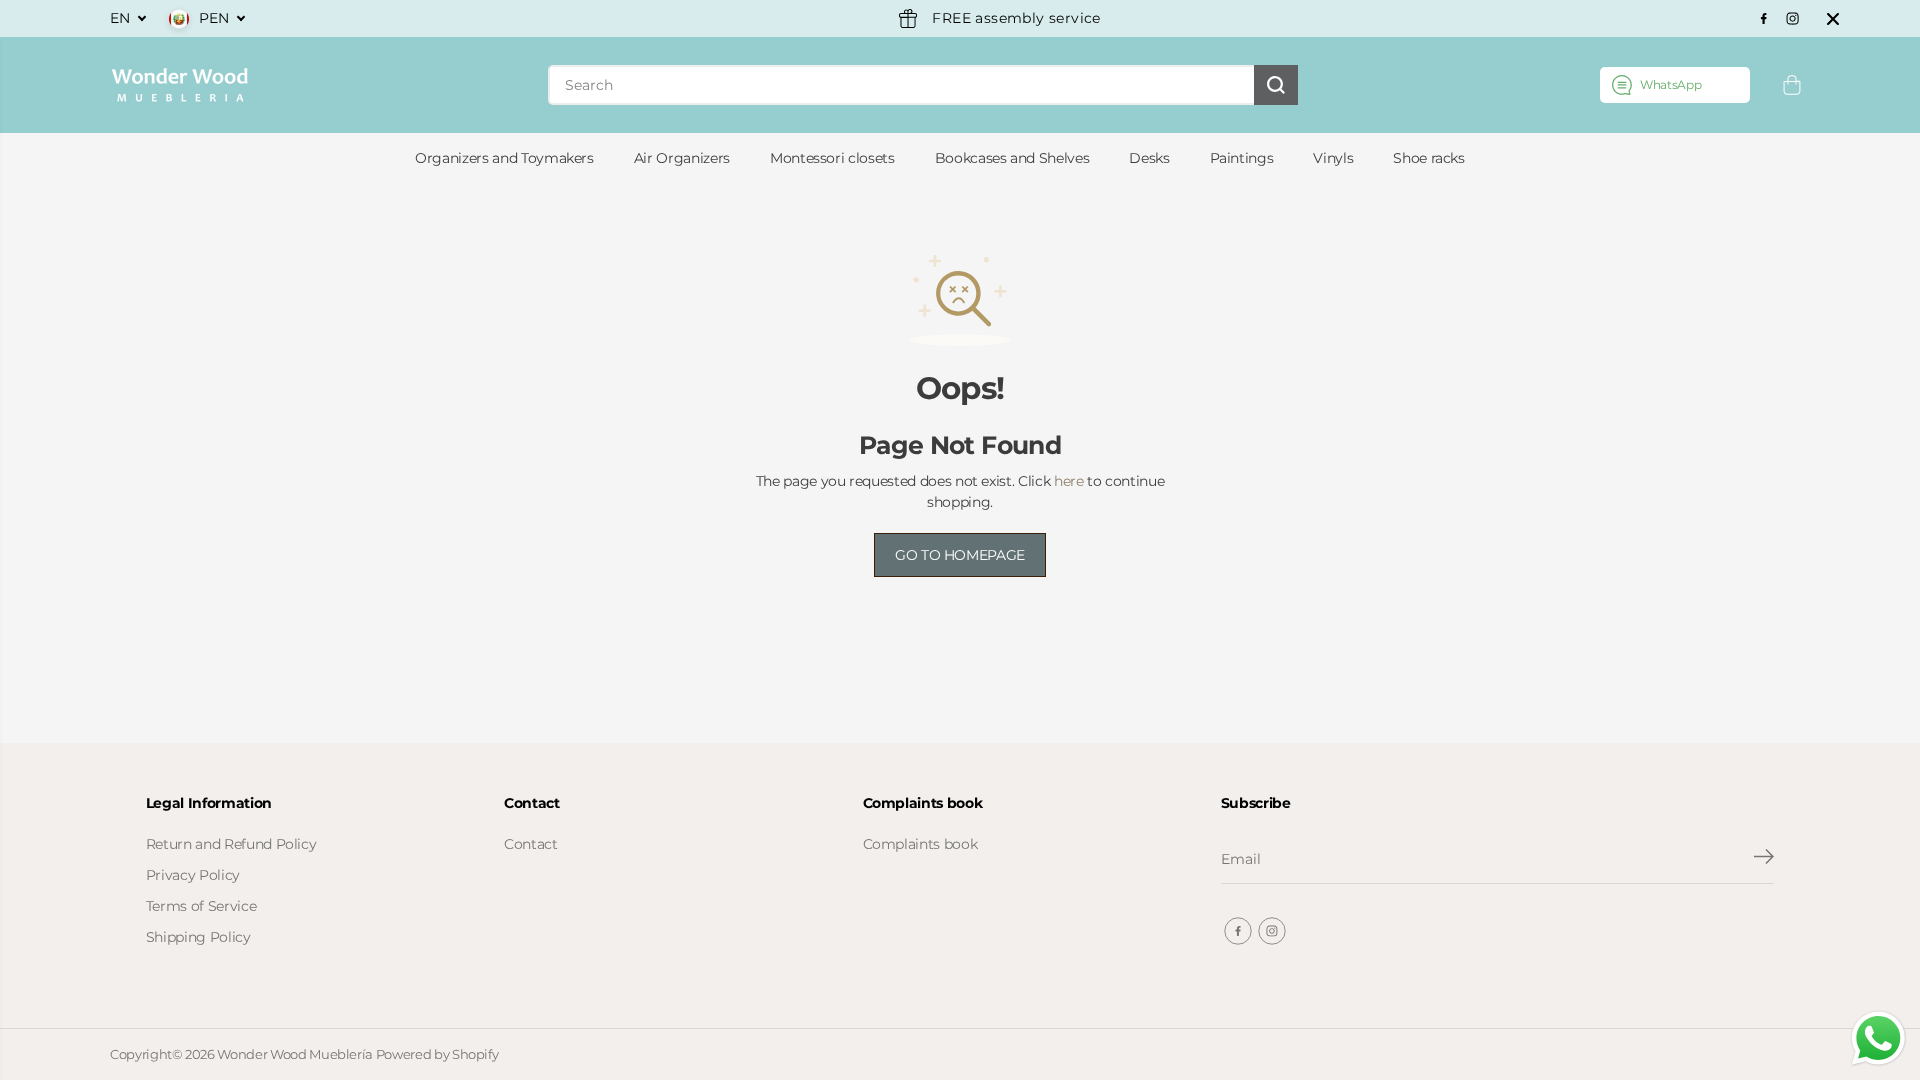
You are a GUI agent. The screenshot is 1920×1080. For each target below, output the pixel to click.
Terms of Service (201, 906)
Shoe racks (1429, 158)
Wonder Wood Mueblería (295, 1054)
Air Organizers (682, 158)
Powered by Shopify (437, 1054)
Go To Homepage (960, 555)
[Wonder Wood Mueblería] (180, 85)
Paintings (1242, 158)
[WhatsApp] (1675, 85)
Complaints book (920, 844)
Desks (1149, 158)
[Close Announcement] (1833, 19)
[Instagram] (1793, 19)
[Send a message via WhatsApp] (1878, 1038)
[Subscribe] (1764, 859)
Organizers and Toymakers (504, 158)
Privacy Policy (193, 875)
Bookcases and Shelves (1012, 158)
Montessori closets (832, 158)
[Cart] (1792, 85)
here (1069, 481)
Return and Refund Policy (231, 844)
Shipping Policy (198, 937)
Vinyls (1333, 158)
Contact (531, 844)
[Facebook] (1764, 19)
